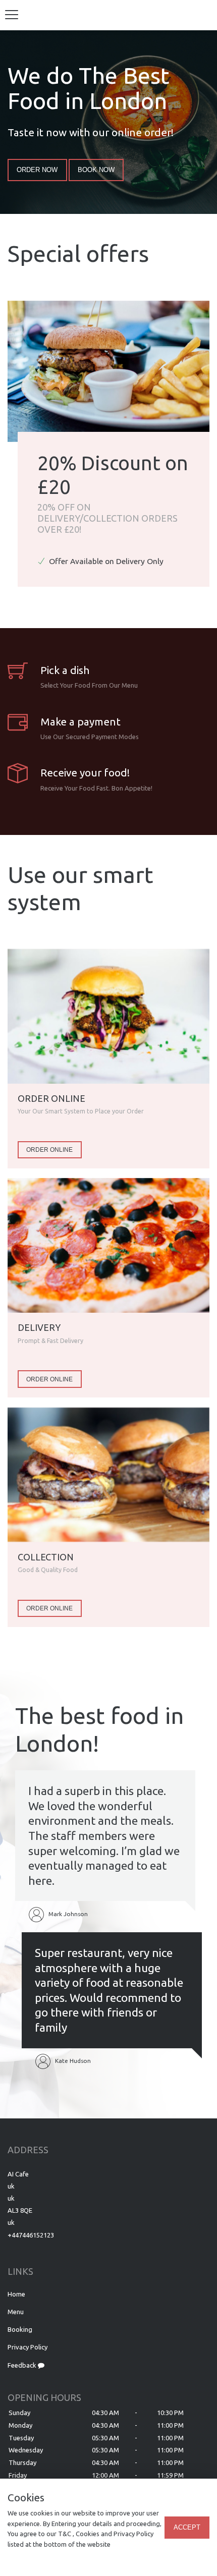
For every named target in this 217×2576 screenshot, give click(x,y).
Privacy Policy (28, 2347)
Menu (16, 2312)
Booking (20, 2329)
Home (16, 2294)
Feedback (23, 2365)
